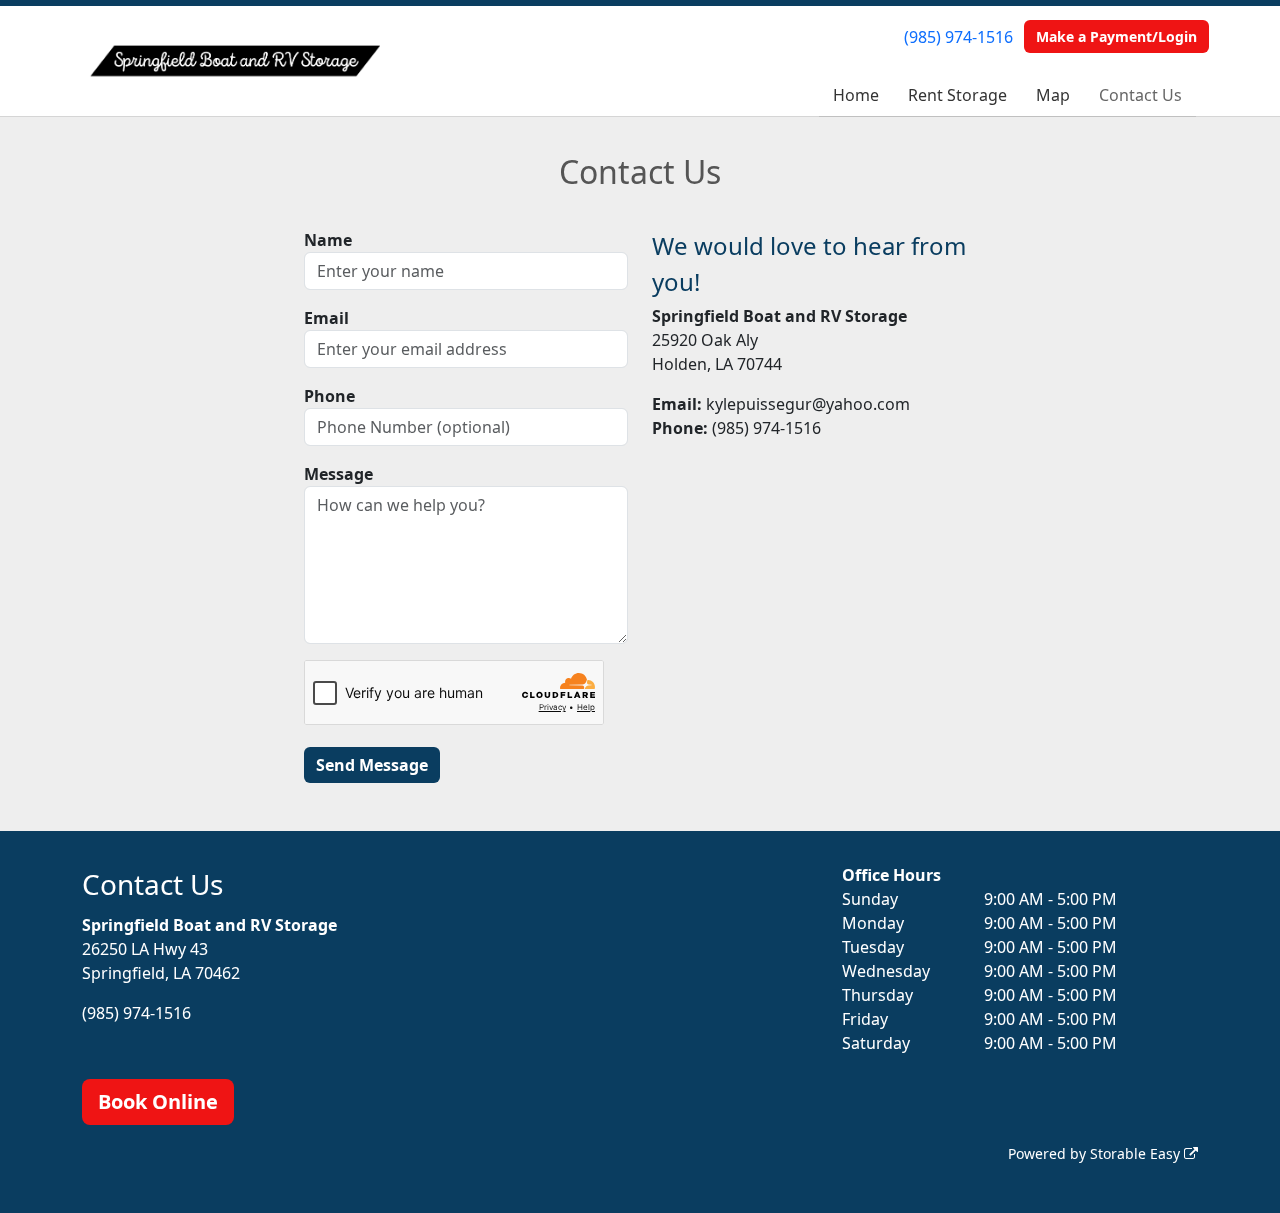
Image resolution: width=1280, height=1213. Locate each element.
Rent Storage (957, 95)
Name (328, 240)
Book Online (158, 1101)
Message (338, 474)
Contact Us (1140, 95)
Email (326, 318)
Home (856, 95)
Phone (329, 396)
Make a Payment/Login (1116, 36)
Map (1053, 95)
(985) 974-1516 (958, 37)
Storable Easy (1137, 1153)
